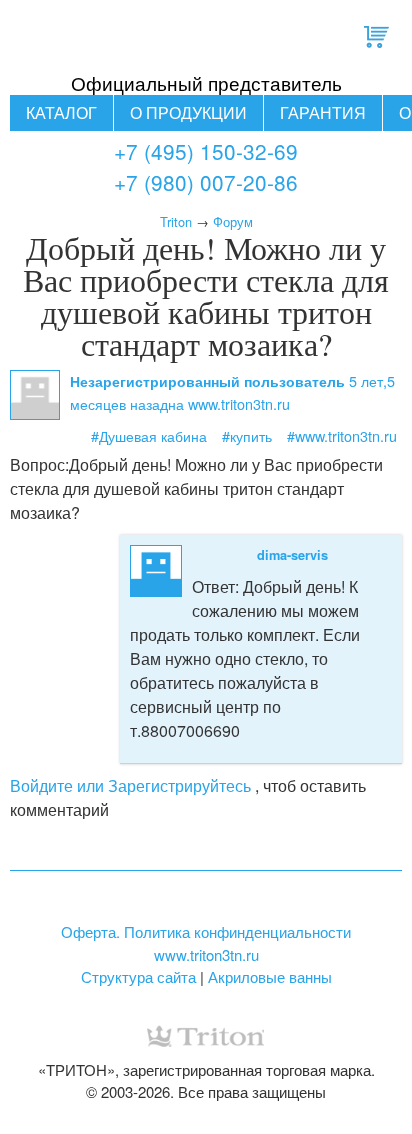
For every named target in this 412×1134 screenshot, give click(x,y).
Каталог (61, 112)
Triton (176, 221)
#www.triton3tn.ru (342, 435)
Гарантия (323, 112)
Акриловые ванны (270, 976)
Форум (233, 221)
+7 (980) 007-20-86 (206, 182)
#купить (247, 435)
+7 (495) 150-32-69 (206, 151)
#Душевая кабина (149, 435)
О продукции (188, 112)
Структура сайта (138, 976)
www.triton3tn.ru (206, 954)
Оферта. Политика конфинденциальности (206, 931)
